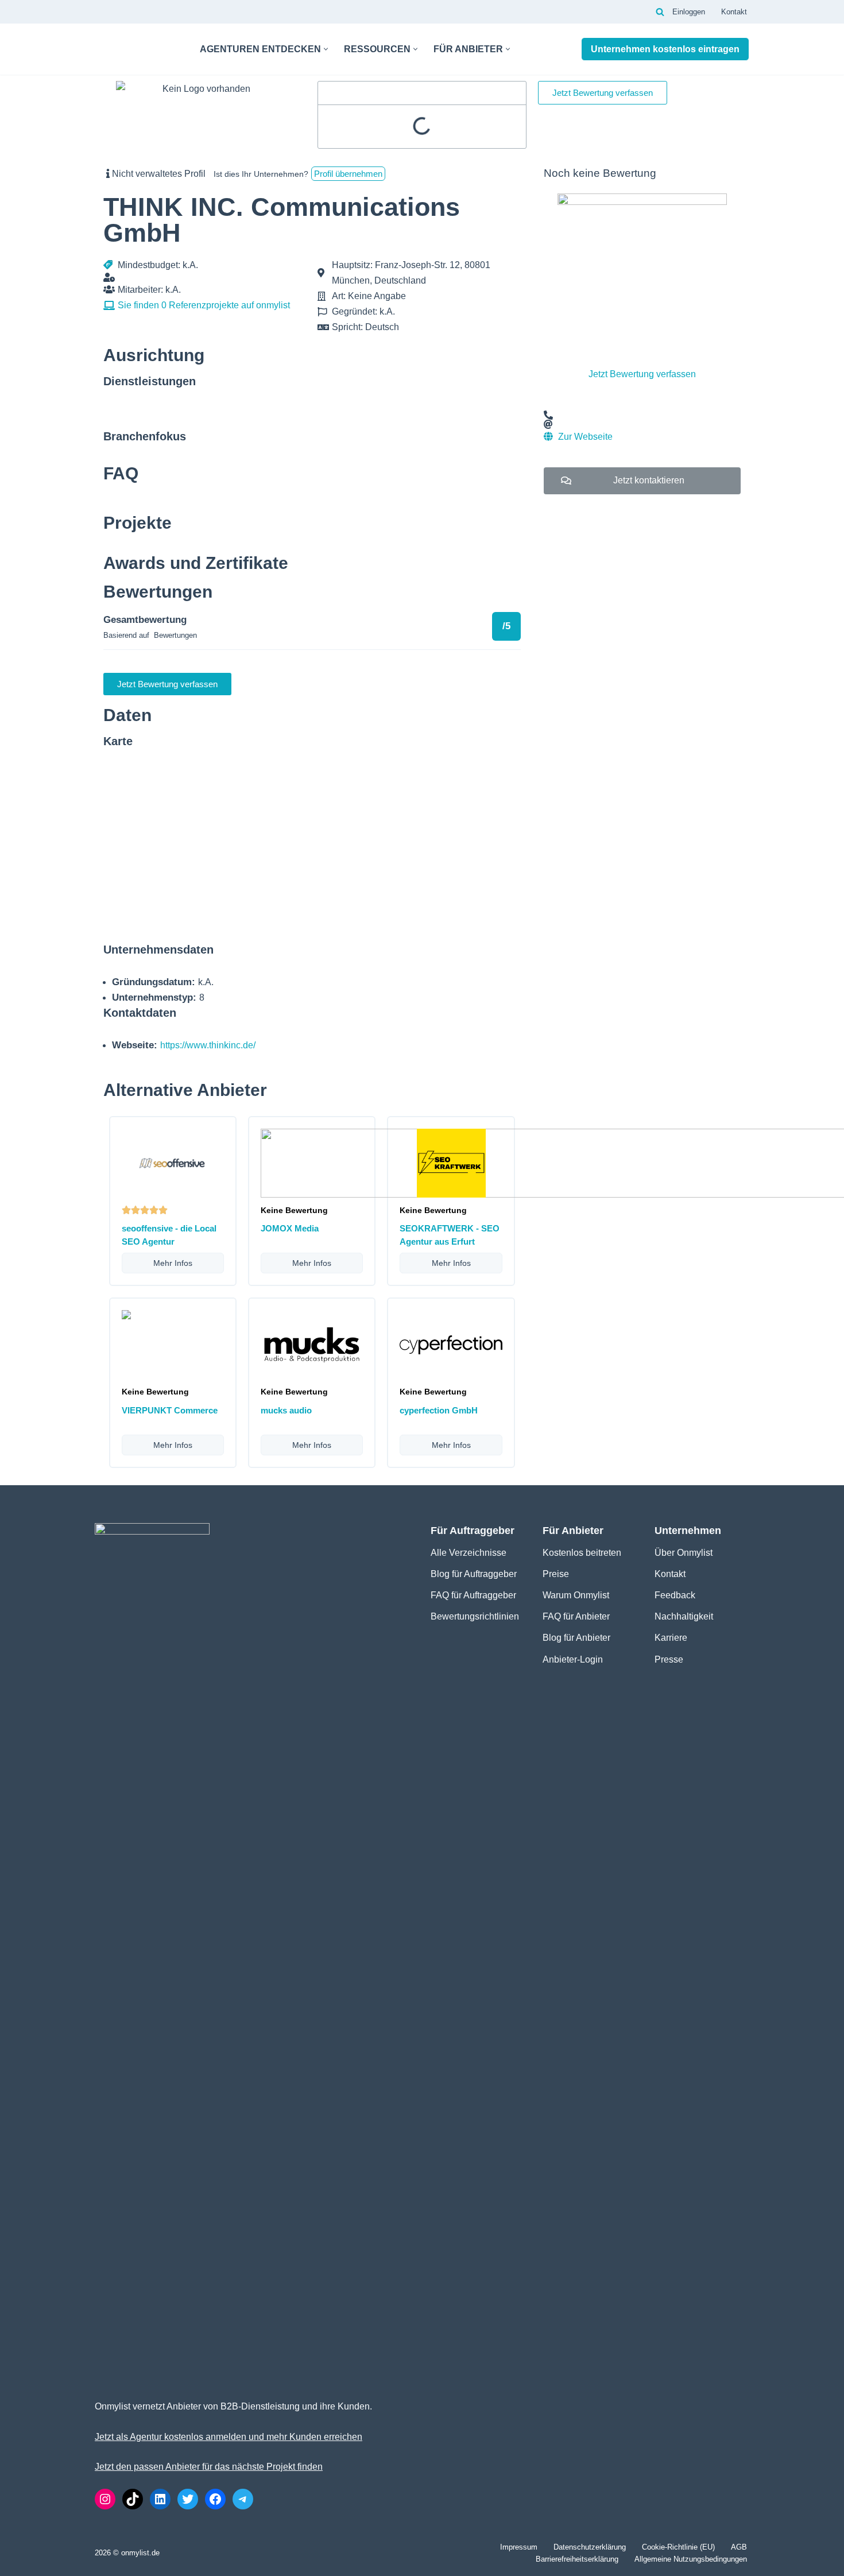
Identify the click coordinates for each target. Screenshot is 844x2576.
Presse (669, 1659)
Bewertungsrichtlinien (475, 1616)
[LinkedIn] (160, 2499)
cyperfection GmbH (439, 1410)
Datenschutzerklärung (590, 2547)
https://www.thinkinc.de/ (208, 1045)
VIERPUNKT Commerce (170, 1410)
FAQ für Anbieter (576, 1616)
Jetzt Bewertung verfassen (642, 374)
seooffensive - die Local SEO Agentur (169, 1235)
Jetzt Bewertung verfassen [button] (603, 93)
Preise (556, 1574)
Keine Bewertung (294, 1210)
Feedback (675, 1595)
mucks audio (286, 1410)
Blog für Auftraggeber (474, 1574)
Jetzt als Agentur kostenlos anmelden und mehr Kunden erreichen (229, 2437)
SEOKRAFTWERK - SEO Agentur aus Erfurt (450, 1235)
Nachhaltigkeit (684, 1616)
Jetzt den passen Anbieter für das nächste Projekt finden (209, 2467)
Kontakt (734, 12)
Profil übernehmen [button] (348, 174)
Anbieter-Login (573, 1659)
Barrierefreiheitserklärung (577, 2559)
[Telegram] (243, 2499)
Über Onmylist (684, 1553)
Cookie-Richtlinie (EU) (678, 2547)
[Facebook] (215, 2499)
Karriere (671, 1638)
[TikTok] (133, 2499)
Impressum (519, 2547)
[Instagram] (105, 2499)
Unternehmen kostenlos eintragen (665, 49)
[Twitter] (188, 2499)
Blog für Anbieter (576, 1638)
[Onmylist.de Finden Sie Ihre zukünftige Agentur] (138, 49)
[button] (326, 49)
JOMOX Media (290, 1228)
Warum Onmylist (576, 1595)
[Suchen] (660, 12)
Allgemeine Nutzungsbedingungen (691, 2559)
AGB (739, 2547)
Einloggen (689, 12)
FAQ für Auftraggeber (473, 1595)
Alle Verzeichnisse (469, 1553)
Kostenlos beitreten (582, 1553)
